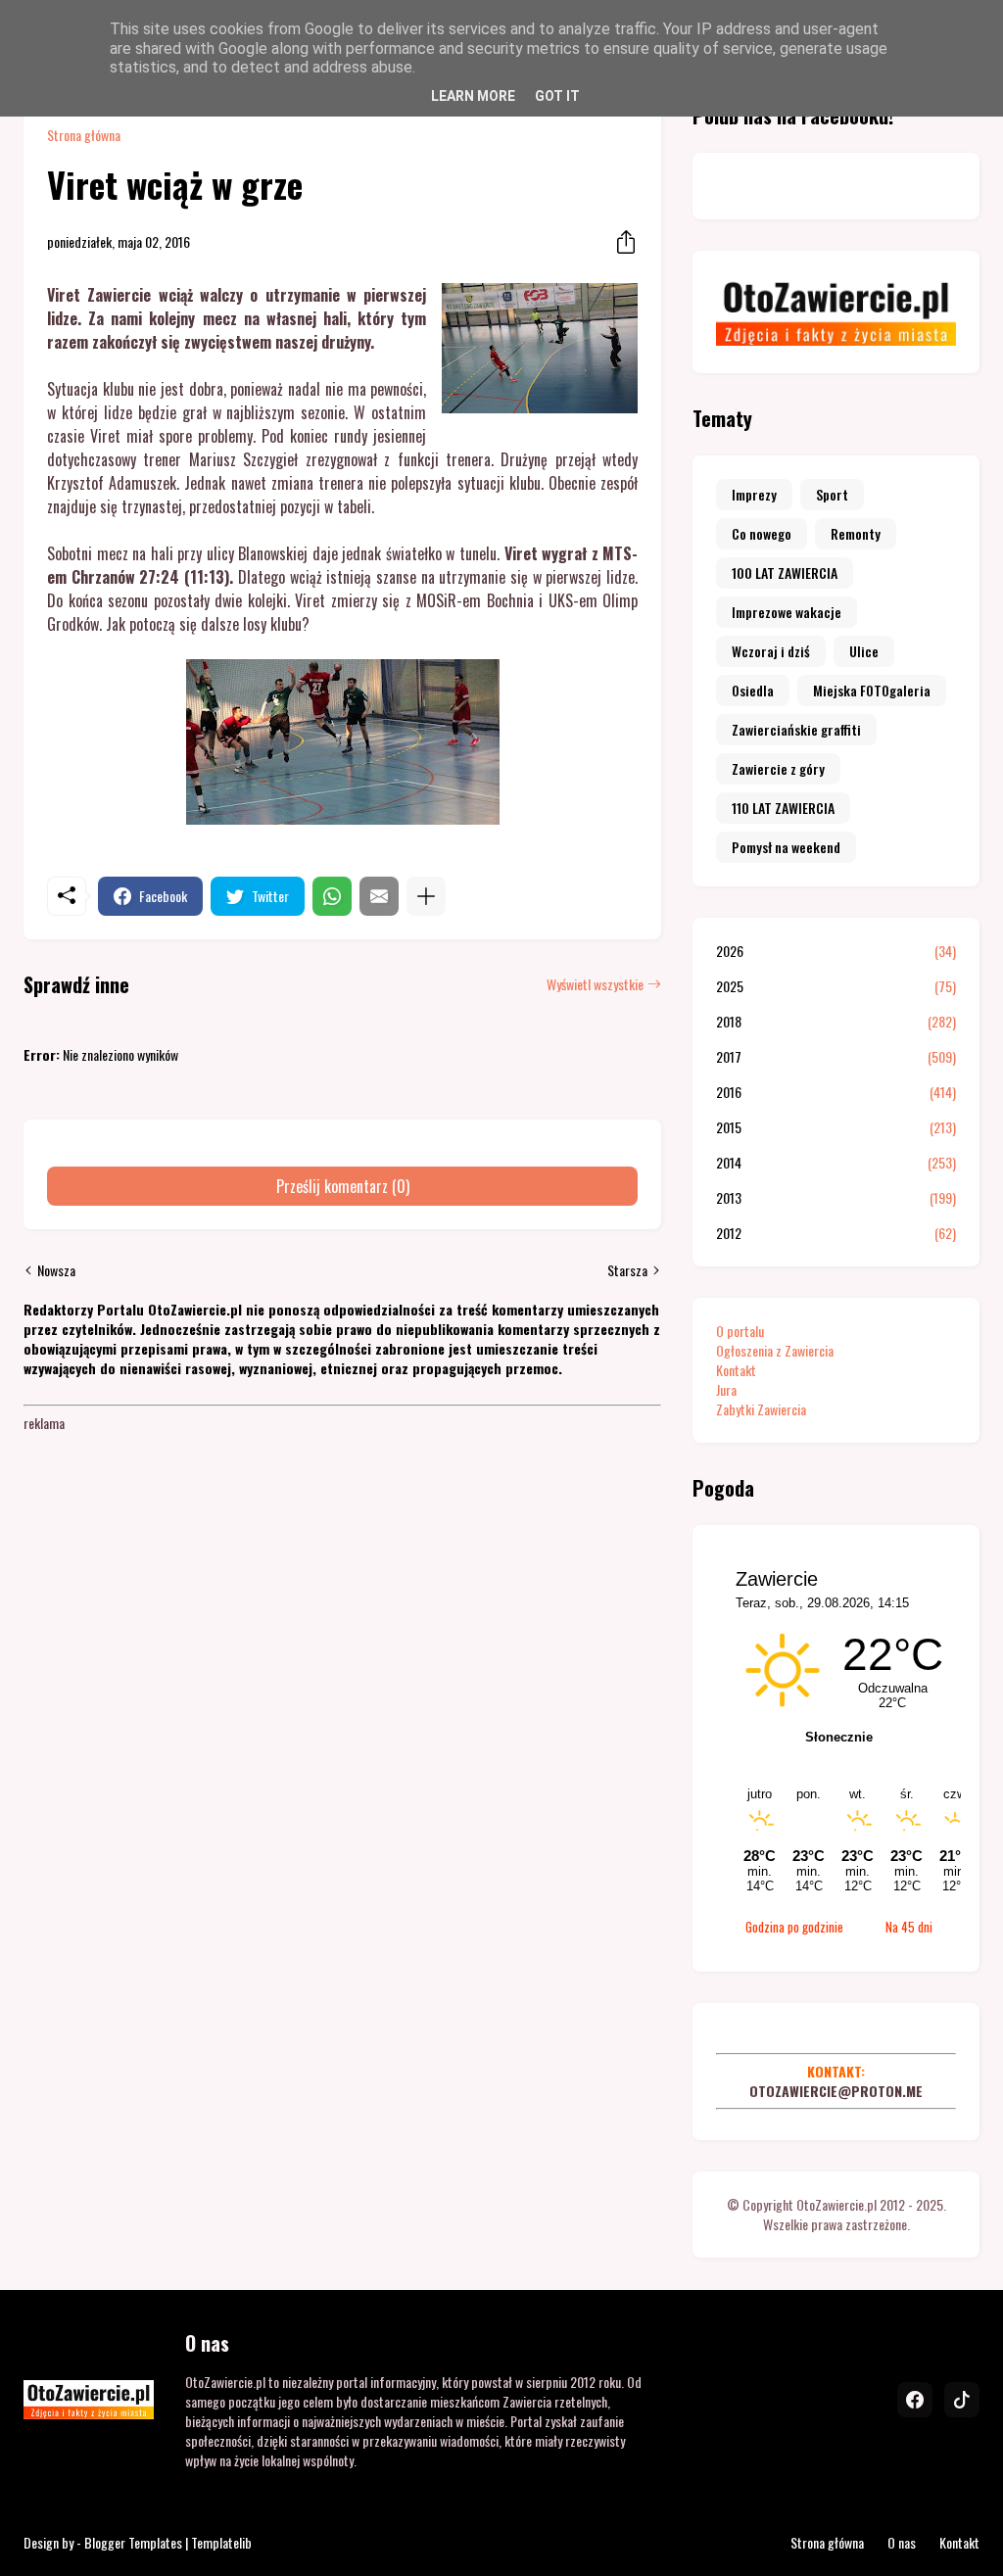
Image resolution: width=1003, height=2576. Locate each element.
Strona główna (84, 135)
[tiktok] (962, 2400)
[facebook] (915, 2400)
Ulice (864, 651)
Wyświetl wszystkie (595, 984)
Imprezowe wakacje (787, 612)
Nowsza (56, 1270)
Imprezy (754, 494)
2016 (836, 1092)
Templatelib (221, 2542)
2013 (836, 1198)
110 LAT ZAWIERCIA (783, 808)
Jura (726, 1389)
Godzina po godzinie (794, 1927)
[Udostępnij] (620, 242)
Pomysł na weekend (786, 847)
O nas (902, 2542)
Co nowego (762, 533)
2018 (836, 1022)
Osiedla (753, 690)
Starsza (627, 1270)
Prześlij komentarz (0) (343, 1186)
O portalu (740, 1331)
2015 (836, 1127)
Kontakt (736, 1370)
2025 (836, 986)
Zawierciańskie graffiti (796, 729)
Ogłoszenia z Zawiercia (775, 1350)
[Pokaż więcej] (426, 896)
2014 (836, 1163)
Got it (557, 96)
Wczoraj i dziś (771, 651)
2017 (836, 1057)
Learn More (473, 96)
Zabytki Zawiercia (761, 1409)
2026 (836, 951)
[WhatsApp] (332, 896)
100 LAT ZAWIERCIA (785, 572)
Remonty (856, 533)
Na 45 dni (909, 1927)
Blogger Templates (133, 2542)
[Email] (379, 896)
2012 (836, 1233)
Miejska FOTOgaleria (872, 690)
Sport (832, 494)
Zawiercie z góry (778, 768)
